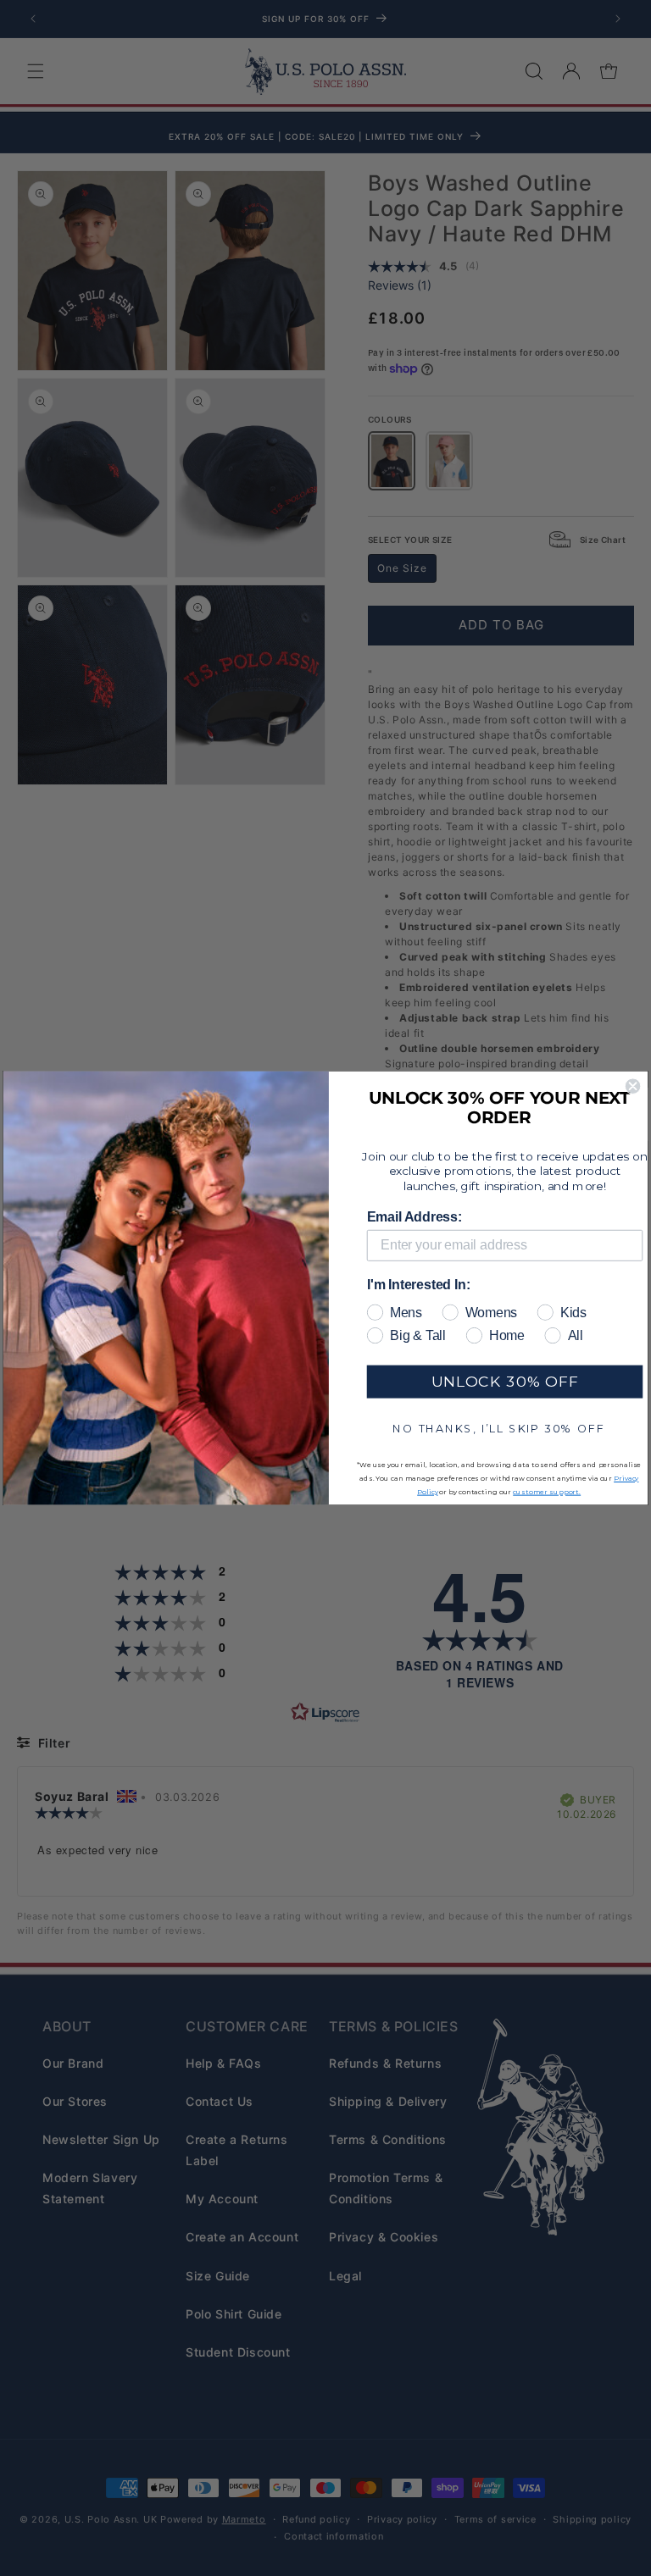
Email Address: (415, 1217)
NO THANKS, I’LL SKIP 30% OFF (498, 1427)
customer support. (547, 1492)
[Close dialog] (633, 1086)
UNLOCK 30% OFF (505, 1381)
